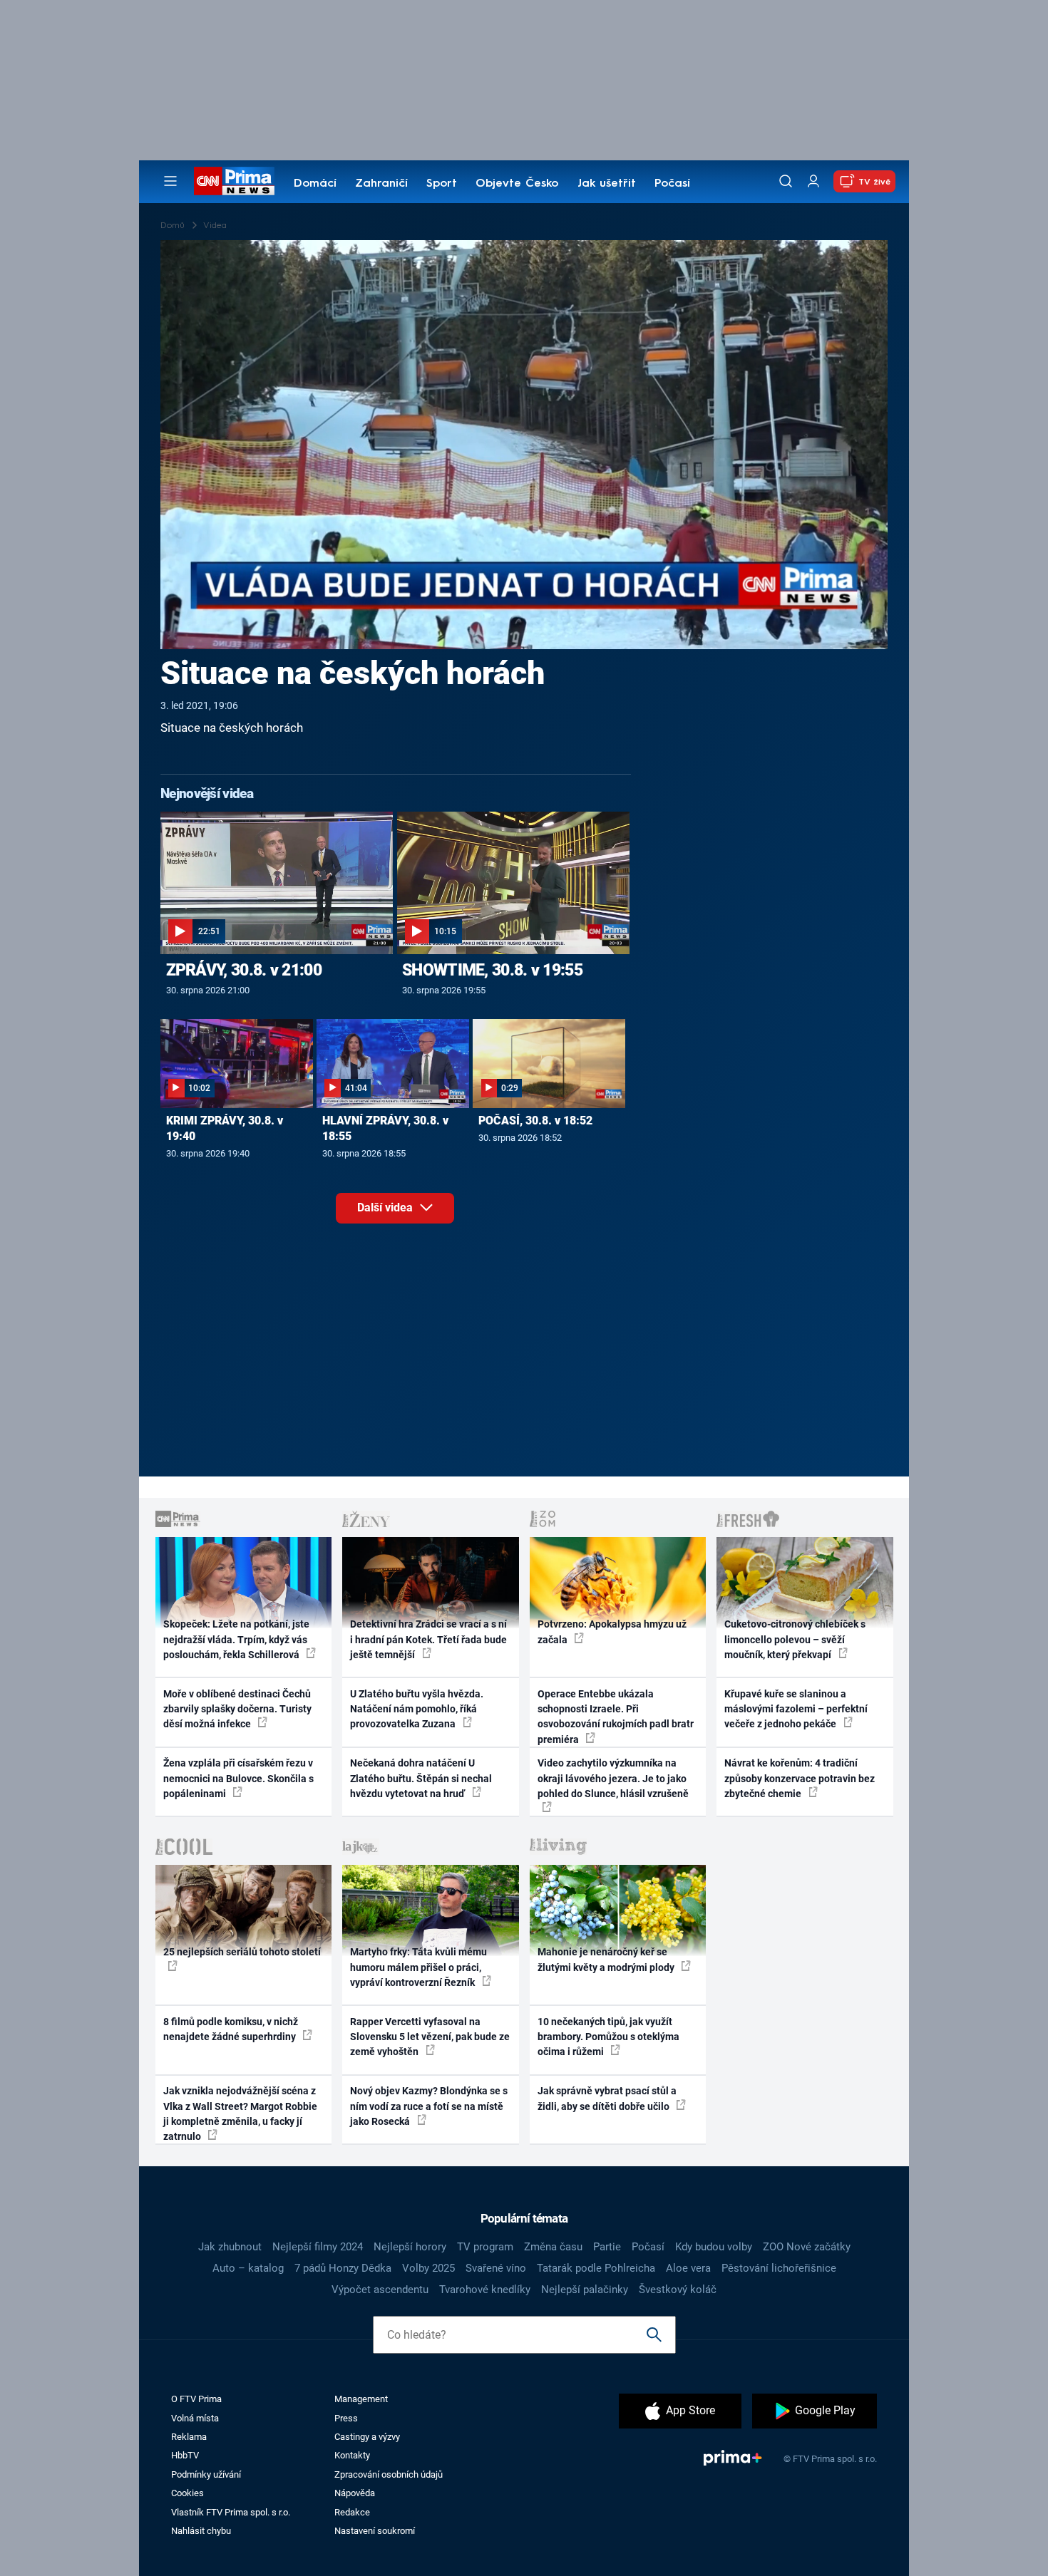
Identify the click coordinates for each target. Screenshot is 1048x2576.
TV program (485, 2247)
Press (346, 2418)
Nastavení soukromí (375, 2531)
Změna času (553, 2247)
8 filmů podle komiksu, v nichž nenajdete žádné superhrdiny (231, 2029)
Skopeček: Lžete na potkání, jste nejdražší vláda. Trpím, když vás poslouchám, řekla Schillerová (236, 1639)
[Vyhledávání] (786, 181)
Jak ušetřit (607, 184)
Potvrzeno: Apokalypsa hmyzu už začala (612, 1631)
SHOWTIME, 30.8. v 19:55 (492, 970)
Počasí (672, 184)
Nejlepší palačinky (585, 2290)
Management (361, 2399)
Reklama (189, 2437)
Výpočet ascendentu (380, 2290)
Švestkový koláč (678, 2290)
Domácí (315, 184)
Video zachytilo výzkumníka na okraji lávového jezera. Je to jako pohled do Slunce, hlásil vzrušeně (613, 1778)
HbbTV (185, 2455)
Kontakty (352, 2455)
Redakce (352, 2512)
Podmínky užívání (206, 2474)
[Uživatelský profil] (813, 181)
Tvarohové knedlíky (485, 2290)
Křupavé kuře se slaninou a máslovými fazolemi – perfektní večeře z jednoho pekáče (796, 1709)
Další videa (386, 1207)
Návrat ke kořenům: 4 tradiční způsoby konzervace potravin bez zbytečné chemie (800, 1778)
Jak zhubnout (230, 2247)
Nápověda (355, 2493)
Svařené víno (496, 2268)
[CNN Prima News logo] (234, 181)
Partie (607, 2247)
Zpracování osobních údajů (389, 2474)
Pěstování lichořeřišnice (779, 2268)
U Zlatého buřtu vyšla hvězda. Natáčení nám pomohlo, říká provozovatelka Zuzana (417, 1709)
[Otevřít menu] (170, 181)
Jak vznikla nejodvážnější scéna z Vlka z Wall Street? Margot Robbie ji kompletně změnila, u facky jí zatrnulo (240, 2114)
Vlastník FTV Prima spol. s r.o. (231, 2512)
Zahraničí (381, 184)
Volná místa (195, 2418)
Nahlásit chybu (201, 2531)
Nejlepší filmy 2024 (318, 2247)
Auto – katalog (248, 2268)
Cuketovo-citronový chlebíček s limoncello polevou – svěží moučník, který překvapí (795, 1639)
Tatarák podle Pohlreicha (596, 2268)
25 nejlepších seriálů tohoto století (242, 1952)
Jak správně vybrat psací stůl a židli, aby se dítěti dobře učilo (607, 2098)
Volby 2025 (428, 2268)
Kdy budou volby (714, 2247)
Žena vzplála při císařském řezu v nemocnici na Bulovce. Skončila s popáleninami (238, 1778)
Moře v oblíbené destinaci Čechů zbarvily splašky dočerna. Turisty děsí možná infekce (237, 1709)
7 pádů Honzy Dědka (343, 2268)
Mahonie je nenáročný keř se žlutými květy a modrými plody (607, 1959)
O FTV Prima (196, 2399)
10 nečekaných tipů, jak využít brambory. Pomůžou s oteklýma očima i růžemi (608, 2037)
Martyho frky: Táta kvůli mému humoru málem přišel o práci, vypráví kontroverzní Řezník (418, 1967)
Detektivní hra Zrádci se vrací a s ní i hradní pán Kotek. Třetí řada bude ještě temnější (428, 1639)
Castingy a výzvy (367, 2437)
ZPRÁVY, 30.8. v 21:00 (244, 970)
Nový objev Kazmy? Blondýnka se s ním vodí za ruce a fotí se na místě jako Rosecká (429, 2106)
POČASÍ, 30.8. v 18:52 (535, 1121)
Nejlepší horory (410, 2247)
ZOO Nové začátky (807, 2247)
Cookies (187, 2493)
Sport (442, 184)
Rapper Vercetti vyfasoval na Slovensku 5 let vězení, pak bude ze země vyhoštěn (430, 2037)
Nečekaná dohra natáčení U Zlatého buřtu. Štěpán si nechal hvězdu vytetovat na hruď (421, 1778)
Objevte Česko (517, 184)
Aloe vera (688, 2268)
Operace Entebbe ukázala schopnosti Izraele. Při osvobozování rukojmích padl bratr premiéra (616, 1717)
